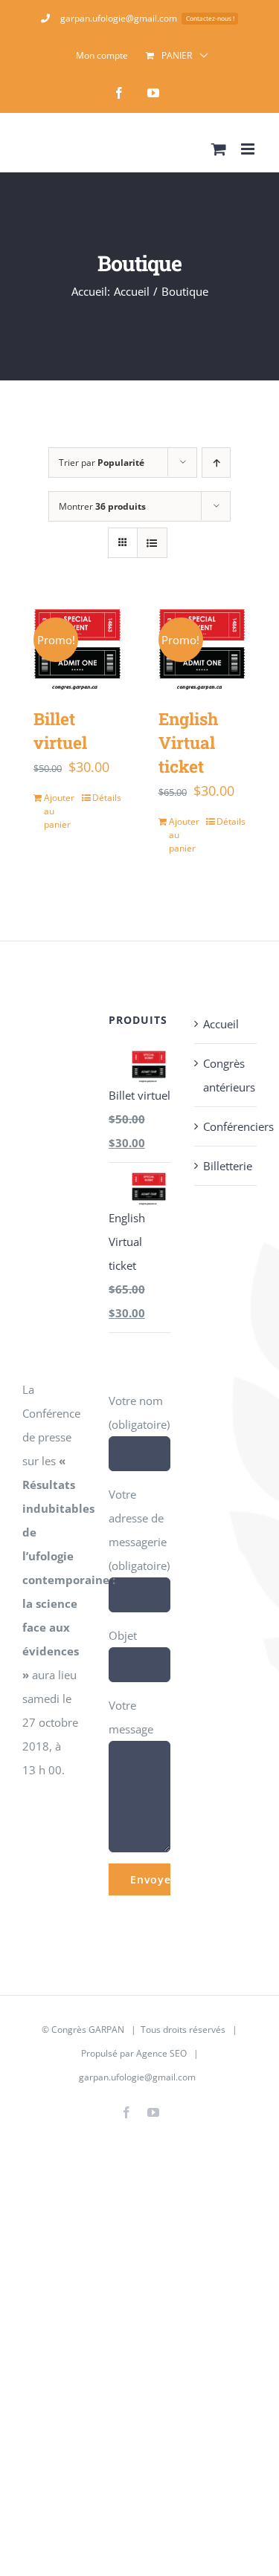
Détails (107, 798)
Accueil (221, 1024)
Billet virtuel (60, 730)
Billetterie (226, 1166)
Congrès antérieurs (226, 1075)
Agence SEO (161, 2053)
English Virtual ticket (188, 742)
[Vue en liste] (152, 543)
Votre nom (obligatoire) (139, 1412)
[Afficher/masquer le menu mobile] (249, 149)
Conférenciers (226, 1126)
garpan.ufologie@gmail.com (137, 2077)
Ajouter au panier (59, 811)
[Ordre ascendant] (216, 463)
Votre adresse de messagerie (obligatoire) (139, 1530)
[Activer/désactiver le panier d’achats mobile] (219, 149)
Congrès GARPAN (88, 2030)
